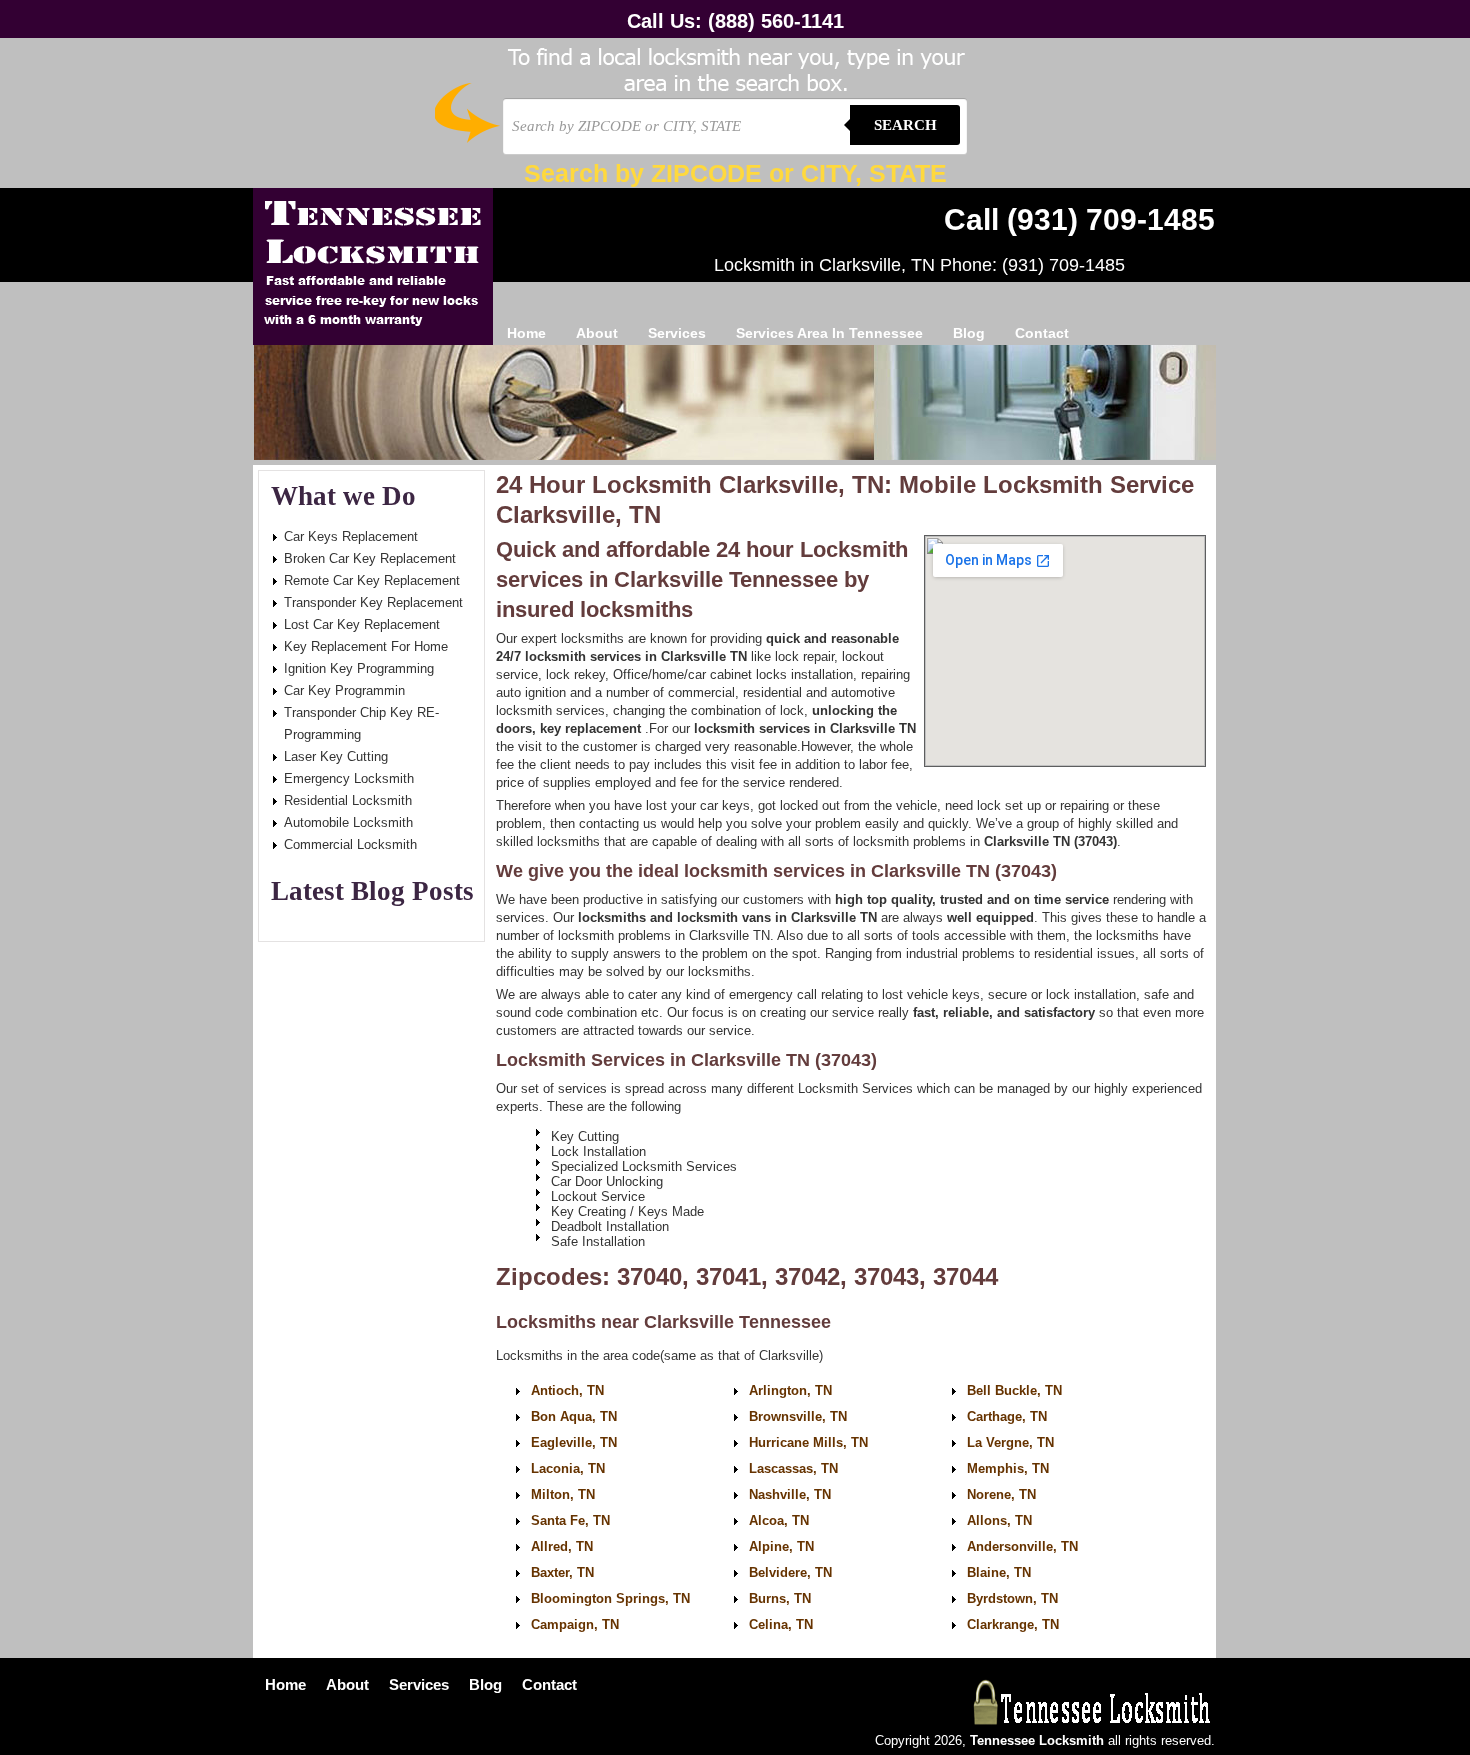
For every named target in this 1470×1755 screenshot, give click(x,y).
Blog (969, 333)
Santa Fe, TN (570, 1520)
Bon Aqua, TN (574, 1416)
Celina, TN (781, 1624)
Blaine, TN (999, 1572)
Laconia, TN (568, 1468)
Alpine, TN (781, 1546)
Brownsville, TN (798, 1416)
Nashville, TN (790, 1494)
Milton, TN (563, 1494)
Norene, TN (1001, 1494)
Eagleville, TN (574, 1442)
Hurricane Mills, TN (808, 1442)
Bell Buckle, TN (1014, 1390)
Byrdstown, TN (1012, 1598)
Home (526, 333)
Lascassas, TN (793, 1468)
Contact (1042, 333)
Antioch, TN (567, 1390)
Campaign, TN (575, 1624)
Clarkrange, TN (1013, 1624)
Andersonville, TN (1022, 1546)
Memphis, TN (1008, 1468)
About (597, 333)
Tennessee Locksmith (373, 266)
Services (677, 333)
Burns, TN (780, 1598)
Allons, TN (999, 1520)
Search (905, 125)
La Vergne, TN (1010, 1442)
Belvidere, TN (790, 1572)
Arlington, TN (790, 1390)
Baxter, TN (562, 1572)
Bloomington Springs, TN (610, 1598)
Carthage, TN (1007, 1416)
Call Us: (735, 21)
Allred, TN (562, 1546)
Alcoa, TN (779, 1520)
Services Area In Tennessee (829, 333)
